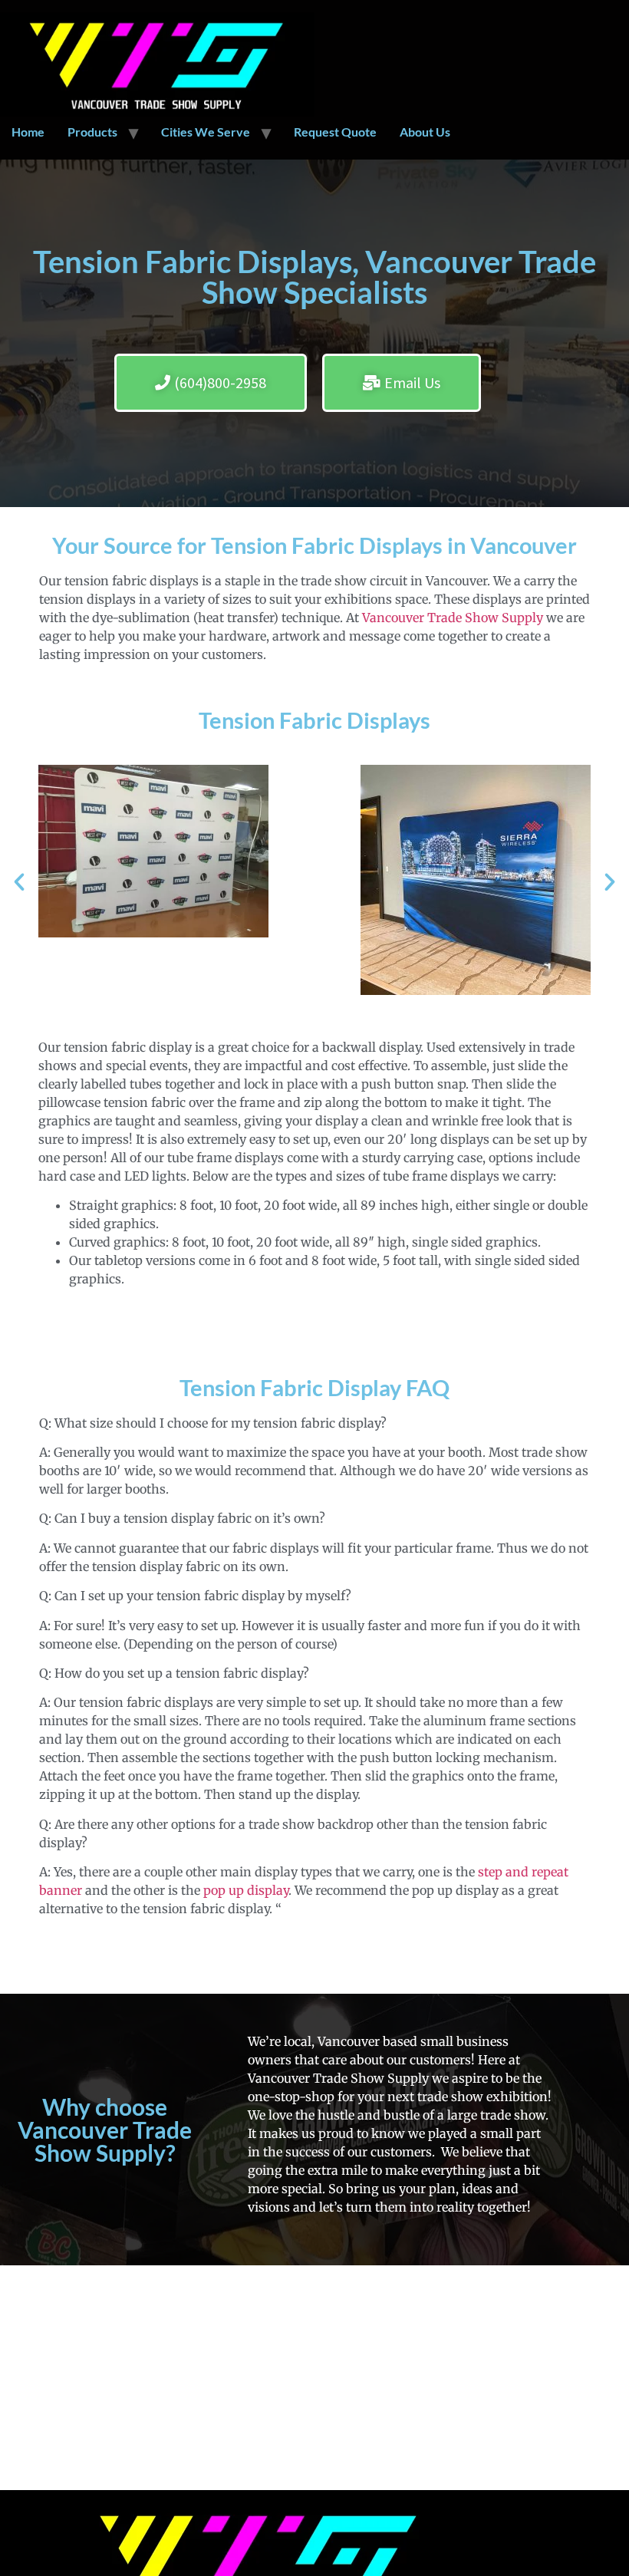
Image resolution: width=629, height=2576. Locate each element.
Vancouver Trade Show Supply (453, 618)
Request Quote (335, 132)
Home (28, 132)
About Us (425, 132)
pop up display (246, 1890)
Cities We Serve (206, 132)
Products (92, 132)
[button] (19, 882)
